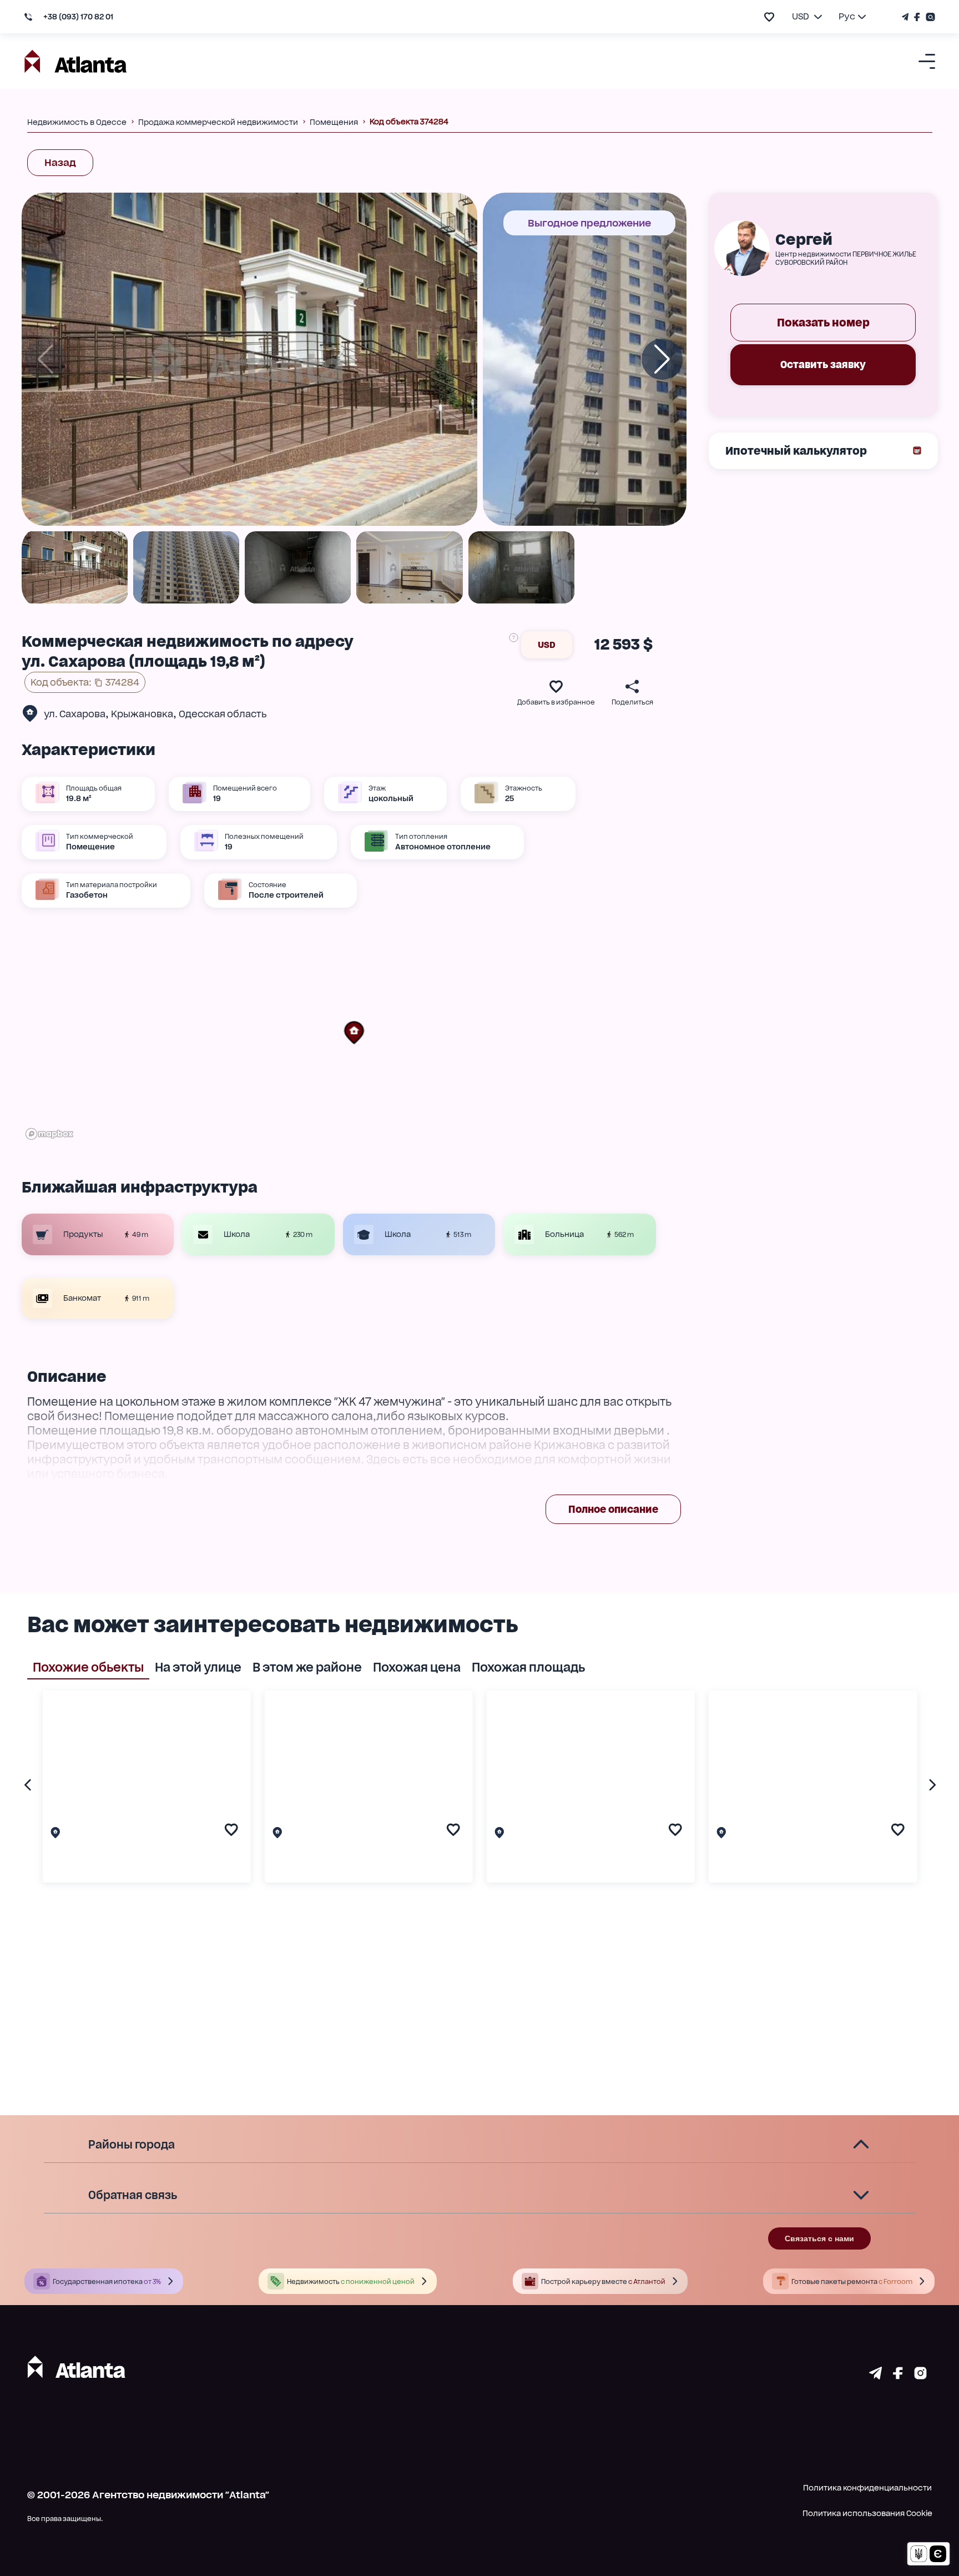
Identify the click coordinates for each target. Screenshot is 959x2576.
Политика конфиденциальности (867, 2488)
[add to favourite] (769, 17)
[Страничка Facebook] (917, 17)
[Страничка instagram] (920, 2376)
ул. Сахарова (75, 714)
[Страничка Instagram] (929, 17)
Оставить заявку (823, 364)
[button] (354, 1033)
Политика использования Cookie (867, 2513)
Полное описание (613, 1509)
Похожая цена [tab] (417, 1667)
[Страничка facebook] (898, 2376)
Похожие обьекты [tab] (88, 1667)
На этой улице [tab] (198, 1667)
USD (547, 645)
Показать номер (823, 323)
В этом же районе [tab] (307, 1667)
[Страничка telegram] (875, 2376)
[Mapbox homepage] (49, 1134)
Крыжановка (142, 714)
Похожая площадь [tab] (528, 1667)
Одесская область (223, 714)
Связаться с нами (819, 2238)
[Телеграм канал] (907, 17)
